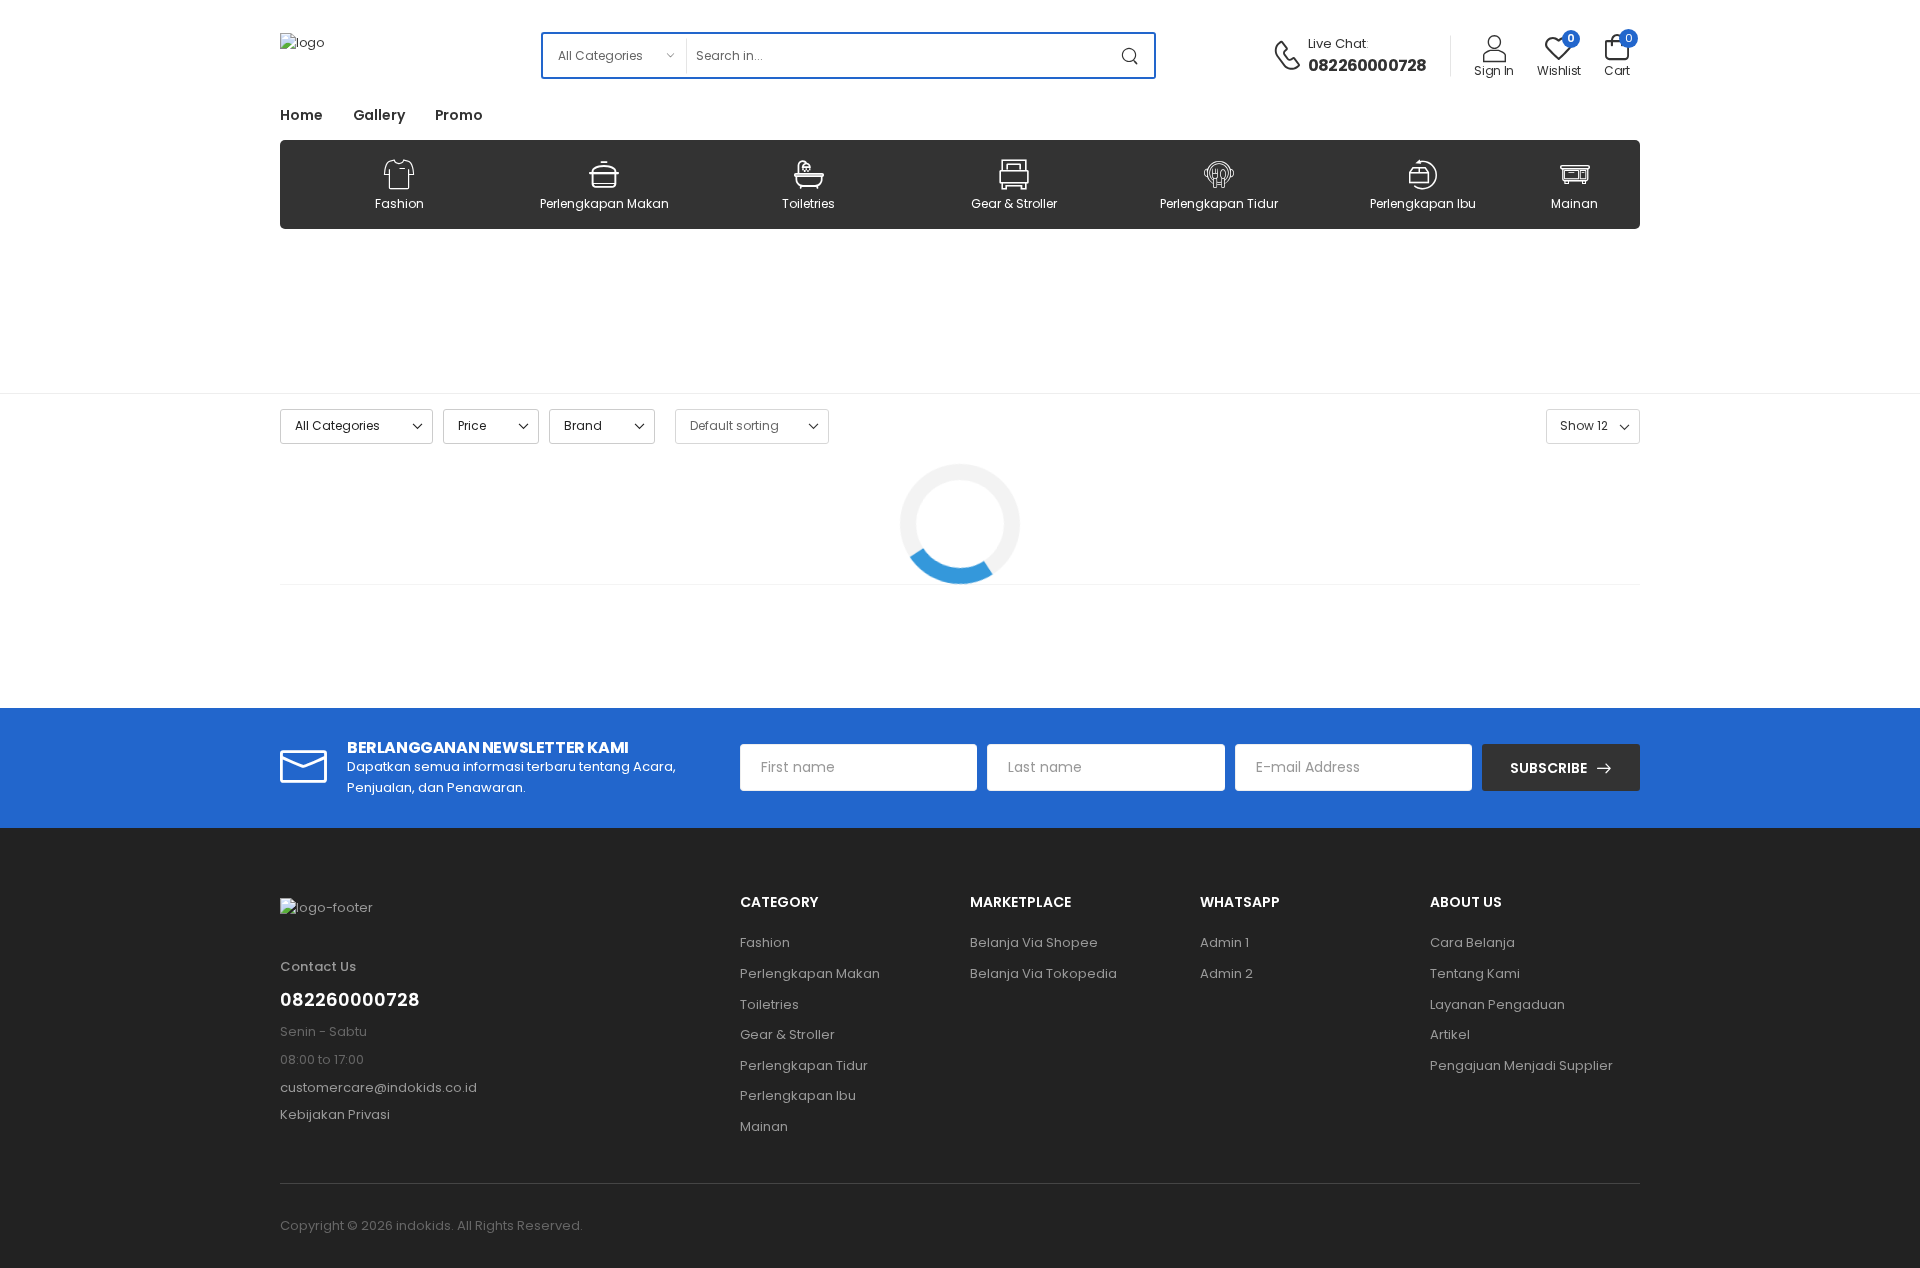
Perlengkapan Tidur (1219, 203)
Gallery (379, 115)
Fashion (399, 203)
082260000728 (1367, 65)
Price (472, 425)
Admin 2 (1226, 973)
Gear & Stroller (1014, 203)
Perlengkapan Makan (604, 203)
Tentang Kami (1475, 973)
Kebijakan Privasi (335, 1114)
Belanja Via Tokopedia (1043, 973)
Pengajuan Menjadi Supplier (1521, 1065)
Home (301, 115)
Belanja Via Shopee (1034, 942)
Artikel (1450, 1034)
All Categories (337, 425)
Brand (583, 425)
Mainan (1574, 203)
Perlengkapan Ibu (1423, 203)
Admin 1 (1224, 942)
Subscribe (1548, 768)
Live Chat (1337, 43)
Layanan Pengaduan (1497, 1004)
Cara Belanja (1472, 942)
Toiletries (808, 203)
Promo (459, 115)
